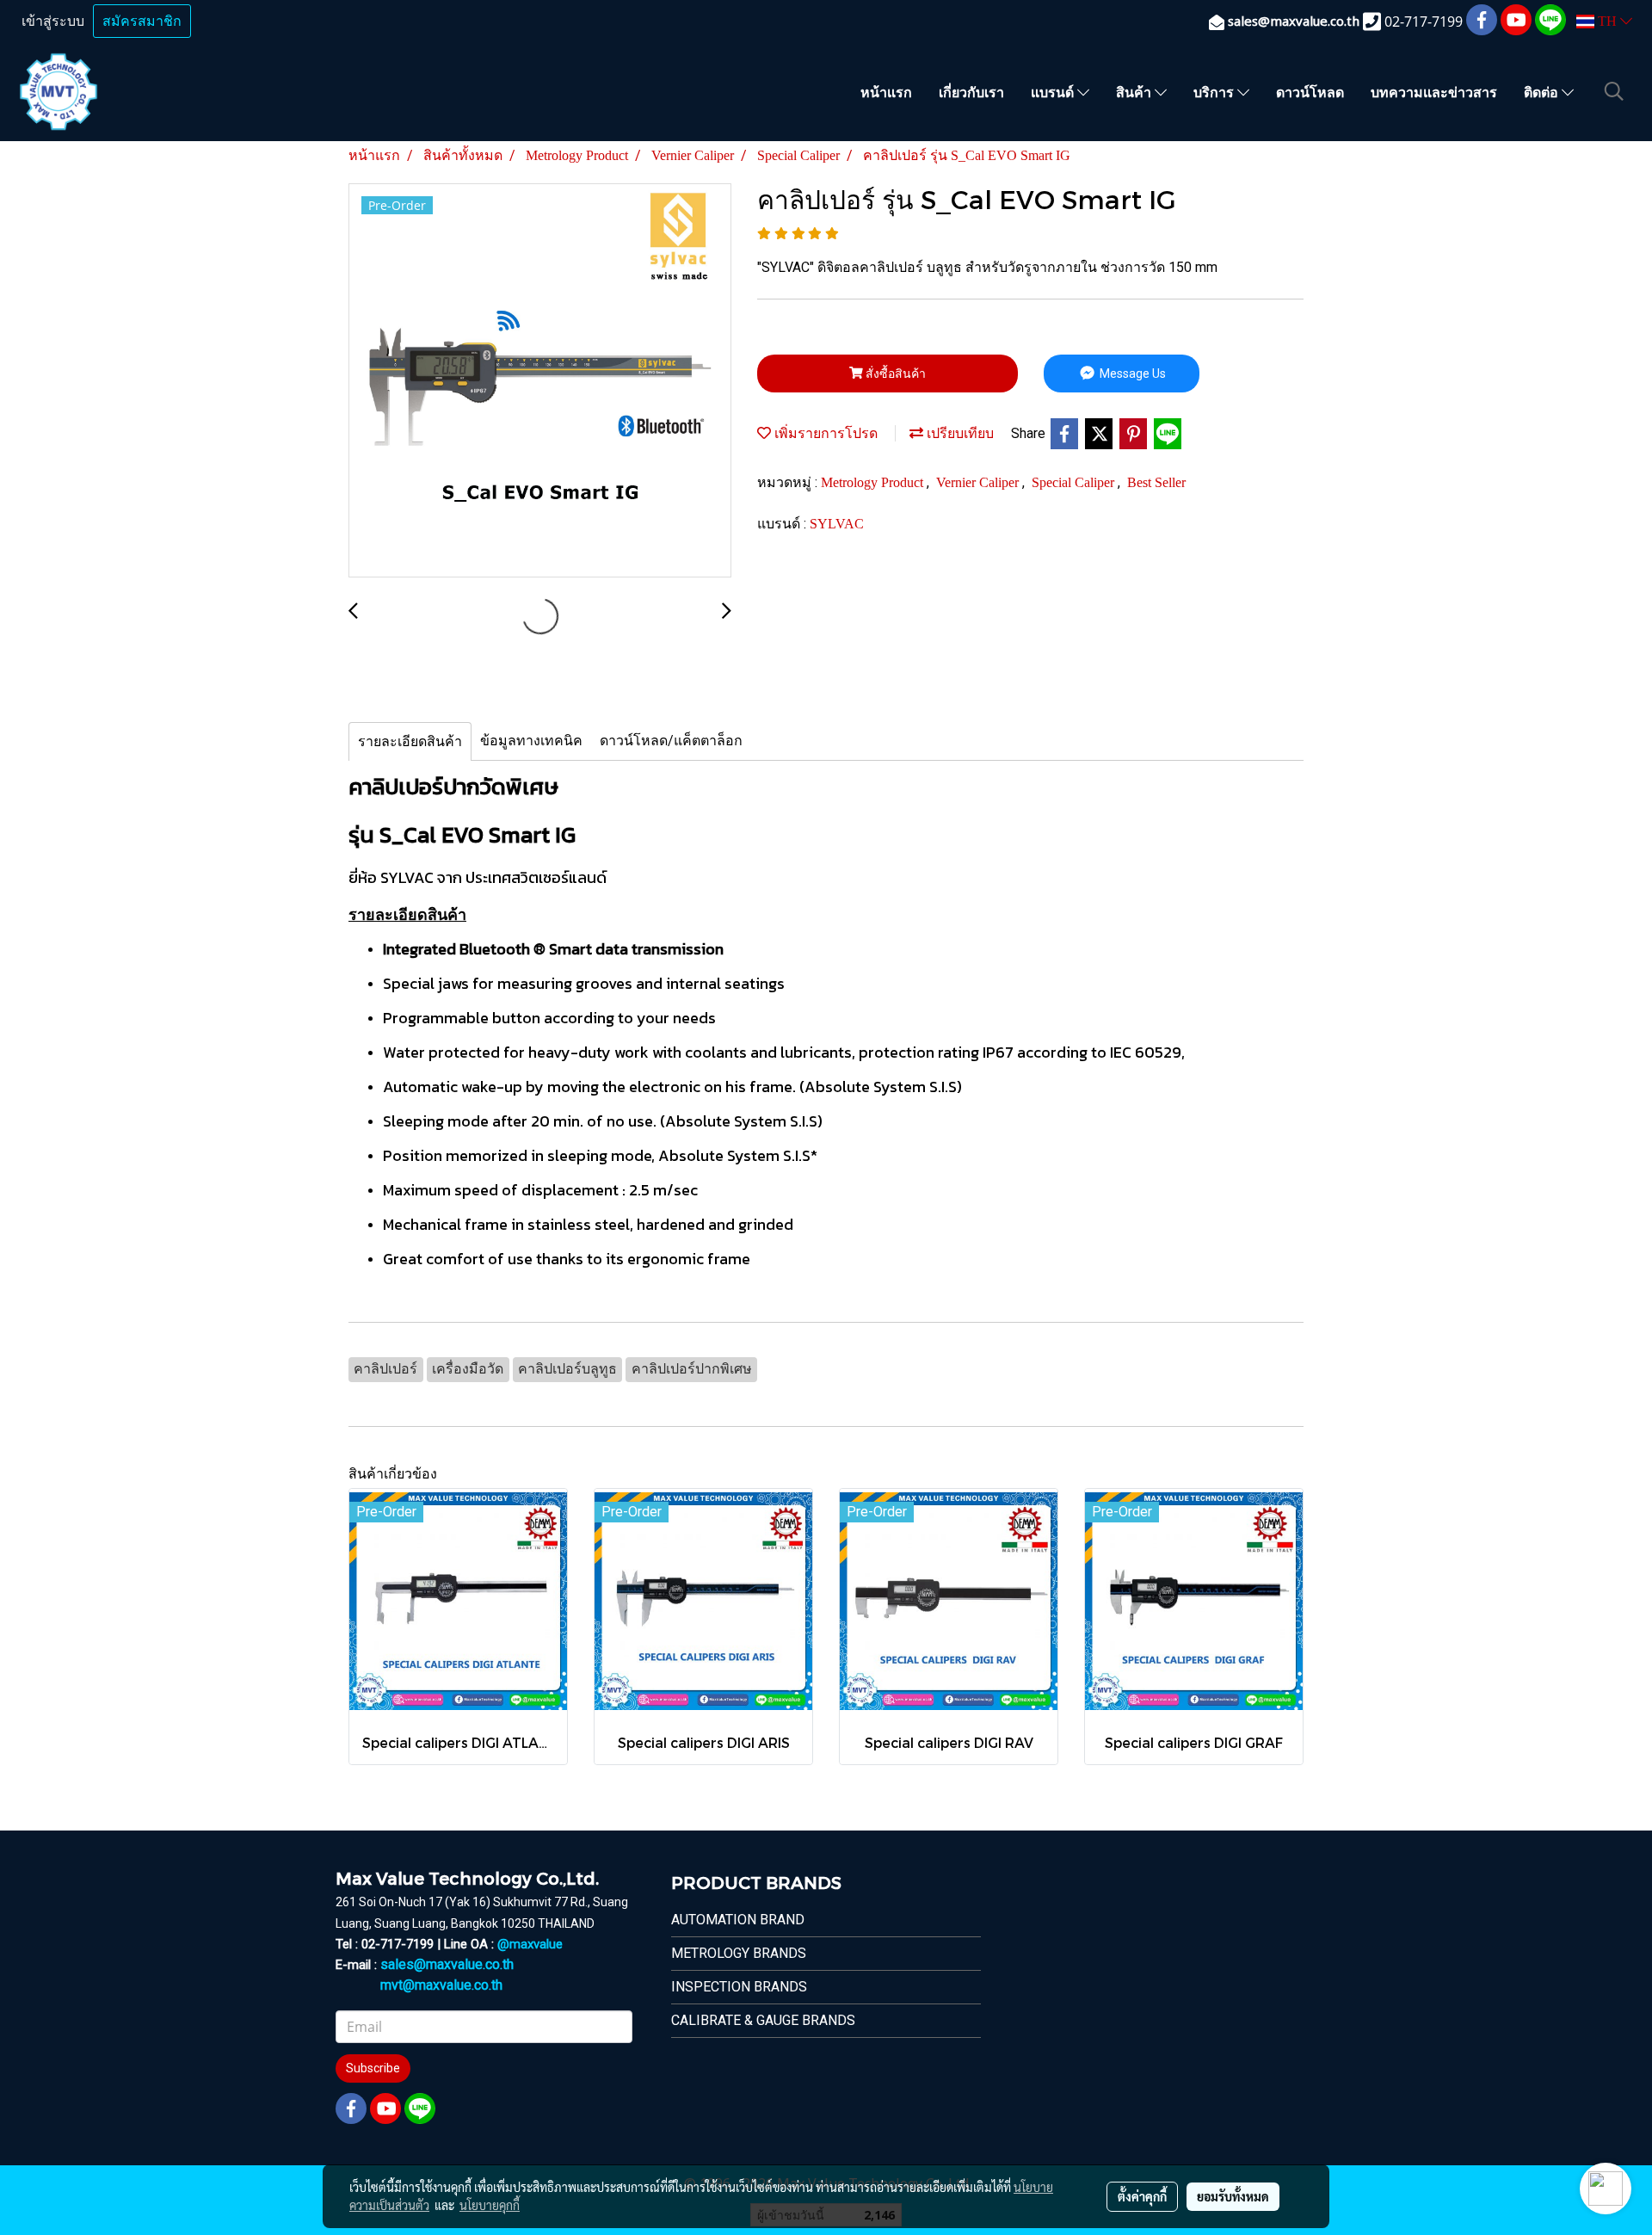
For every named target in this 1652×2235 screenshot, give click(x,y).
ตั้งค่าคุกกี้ (1142, 2196)
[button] (1614, 91)
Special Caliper (1075, 482)
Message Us (1131, 374)
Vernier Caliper (979, 482)
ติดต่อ (1543, 92)
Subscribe (373, 2068)
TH (1607, 21)
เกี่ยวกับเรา (971, 92)
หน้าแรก (886, 92)
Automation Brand (738, 1920)
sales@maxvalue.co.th (447, 1964)
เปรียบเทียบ (959, 433)
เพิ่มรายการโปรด (824, 433)
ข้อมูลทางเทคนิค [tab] (531, 741)
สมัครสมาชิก (142, 21)
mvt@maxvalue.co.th (441, 1985)
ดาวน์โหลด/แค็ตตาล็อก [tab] (671, 741)
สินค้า (1135, 92)
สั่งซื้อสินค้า (894, 374)
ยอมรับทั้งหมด (1233, 2196)
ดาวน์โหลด (1310, 92)
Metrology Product (874, 482)
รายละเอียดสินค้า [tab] (410, 741)
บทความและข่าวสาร (1434, 92)
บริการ (1215, 92)
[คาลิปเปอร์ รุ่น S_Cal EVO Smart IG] (540, 381)
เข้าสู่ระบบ (53, 21)
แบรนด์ (1054, 92)
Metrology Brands (739, 1953)
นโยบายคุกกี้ (490, 2205)
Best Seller (1156, 482)
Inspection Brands (739, 1987)
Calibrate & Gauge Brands (763, 2020)
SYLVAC (837, 524)
